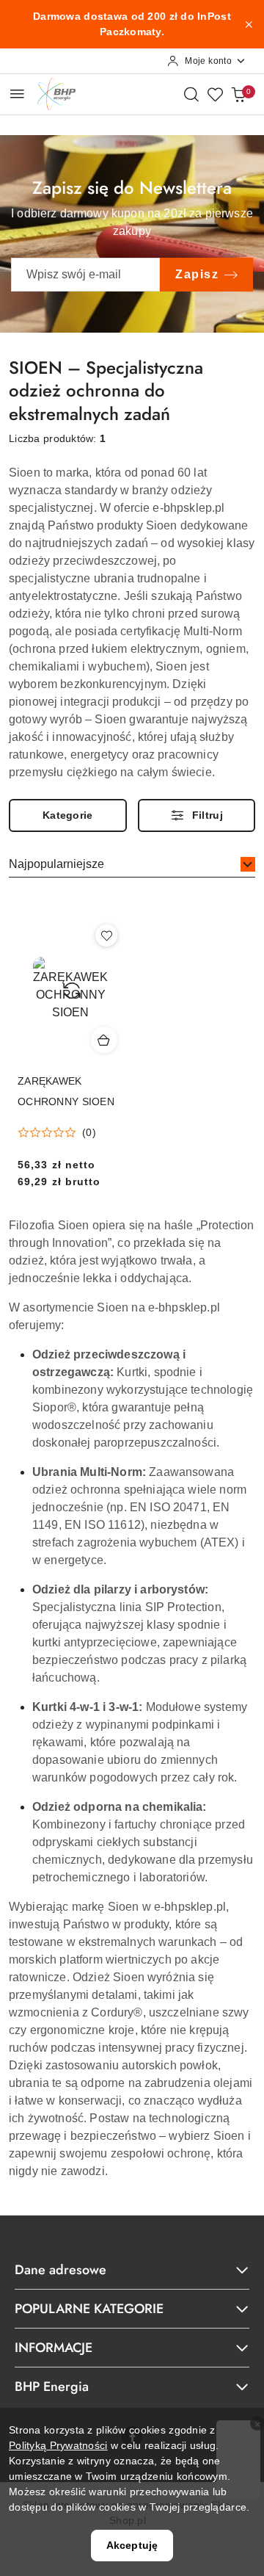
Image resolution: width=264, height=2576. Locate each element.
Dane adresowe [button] (60, 2270)
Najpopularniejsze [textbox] (56, 864)
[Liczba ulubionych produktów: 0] (215, 94)
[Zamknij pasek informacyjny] (249, 24)
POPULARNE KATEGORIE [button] (89, 2309)
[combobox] (132, 865)
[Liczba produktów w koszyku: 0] (238, 94)
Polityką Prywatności (58, 2445)
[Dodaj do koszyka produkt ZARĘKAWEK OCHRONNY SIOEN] (104, 1040)
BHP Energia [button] (52, 2387)
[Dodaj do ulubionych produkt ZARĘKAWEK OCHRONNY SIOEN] (106, 936)
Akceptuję (132, 2545)
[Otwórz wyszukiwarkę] (191, 94)
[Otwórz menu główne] (17, 94)
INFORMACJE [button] (54, 2348)
